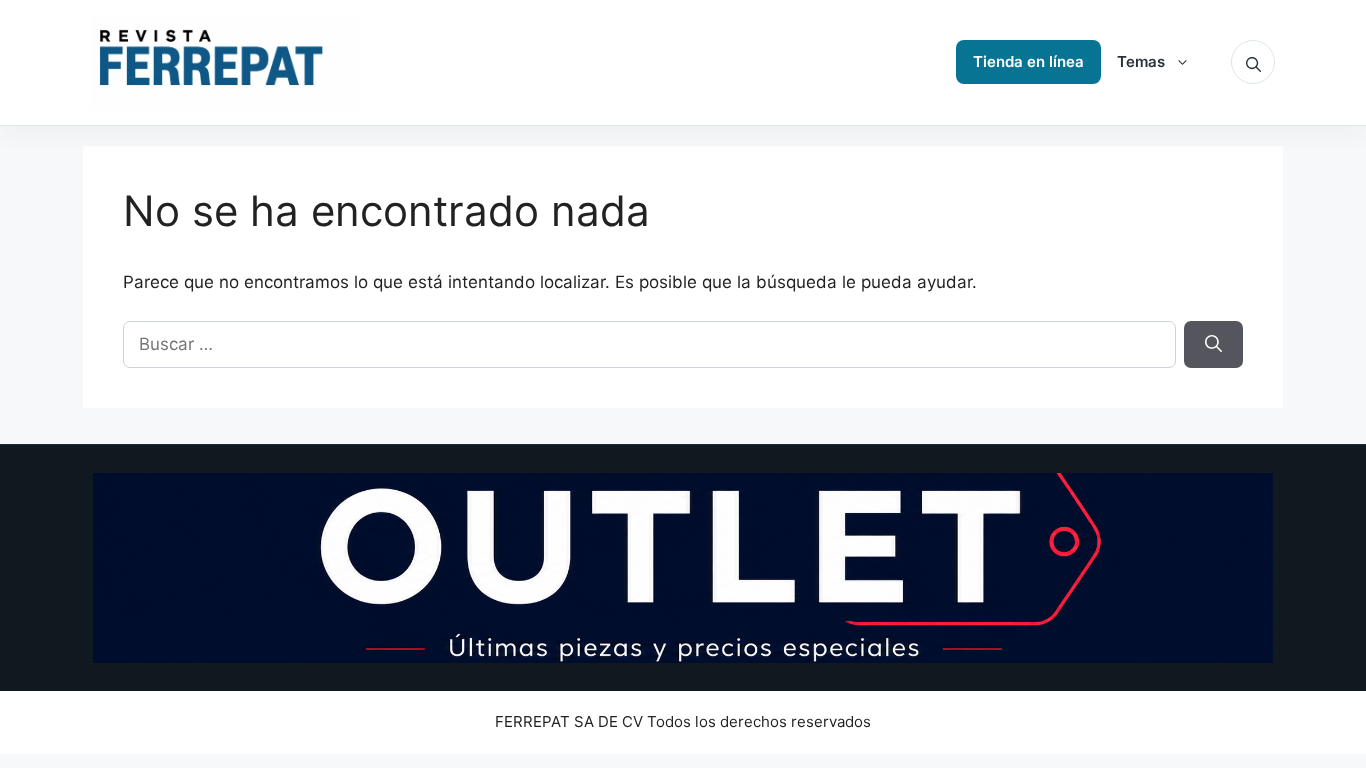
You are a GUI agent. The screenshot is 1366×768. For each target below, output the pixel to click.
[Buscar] (1213, 345)
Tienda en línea (1028, 61)
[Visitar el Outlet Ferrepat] (683, 568)
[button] (1253, 62)
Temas (1141, 61)
